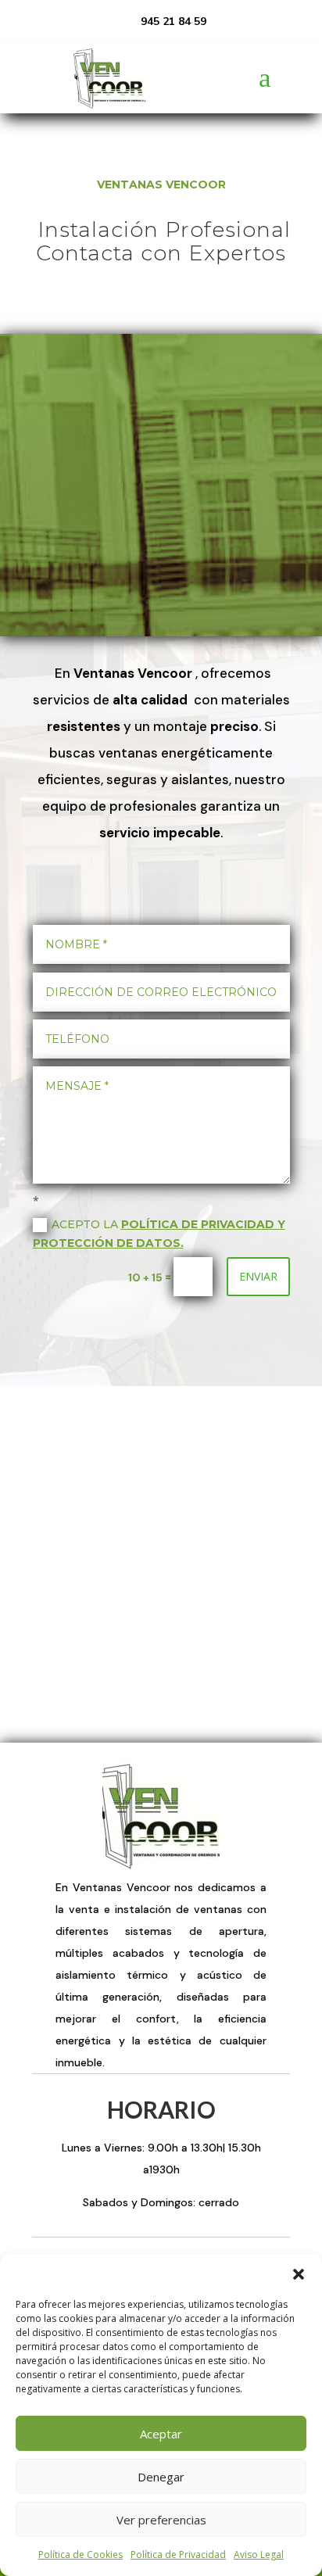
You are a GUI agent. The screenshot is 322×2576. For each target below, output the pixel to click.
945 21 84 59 (174, 21)
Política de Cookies (80, 2555)
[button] (299, 2274)
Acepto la (159, 1234)
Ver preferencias (161, 2520)
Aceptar (161, 2434)
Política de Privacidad (178, 2555)
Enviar (258, 1276)
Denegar (161, 2477)
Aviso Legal (259, 2555)
